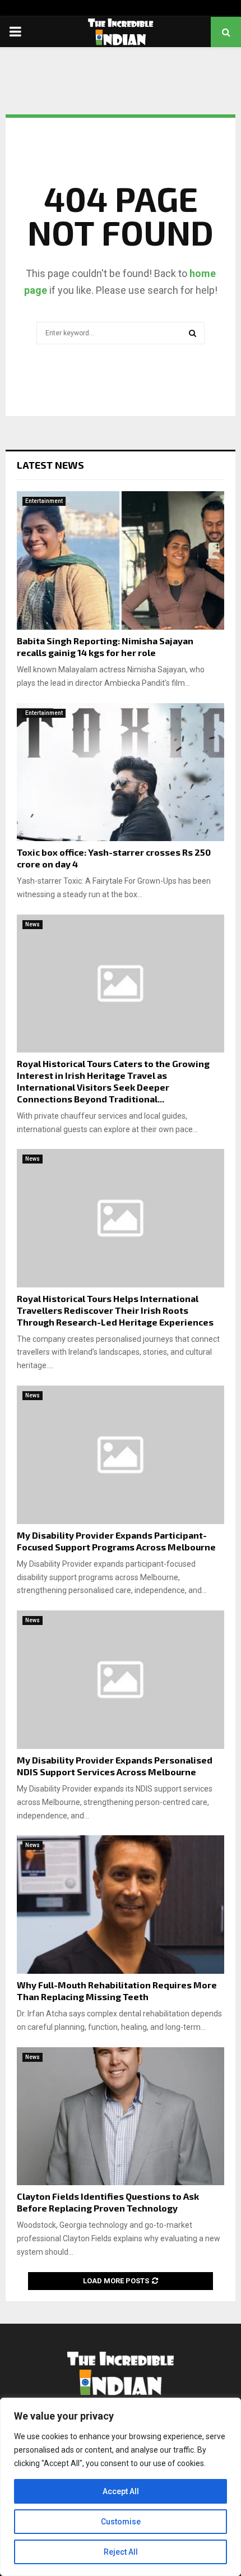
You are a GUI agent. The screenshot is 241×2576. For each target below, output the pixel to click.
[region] (121, 2487)
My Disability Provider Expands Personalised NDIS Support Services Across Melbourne (115, 1766)
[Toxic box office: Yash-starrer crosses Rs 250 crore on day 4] (121, 772)
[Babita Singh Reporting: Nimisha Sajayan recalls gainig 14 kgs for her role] (121, 560)
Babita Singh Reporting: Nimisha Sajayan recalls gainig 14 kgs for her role (105, 647)
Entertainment (44, 501)
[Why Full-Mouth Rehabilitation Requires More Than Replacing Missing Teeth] (121, 1905)
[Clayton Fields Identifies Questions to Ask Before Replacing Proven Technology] (121, 2116)
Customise (121, 2522)
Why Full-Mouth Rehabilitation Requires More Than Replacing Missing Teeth (117, 1991)
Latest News (50, 465)
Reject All (121, 2552)
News (33, 924)
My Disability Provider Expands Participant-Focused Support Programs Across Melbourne (116, 1541)
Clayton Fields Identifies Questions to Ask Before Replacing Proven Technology (108, 2202)
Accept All (121, 2491)
